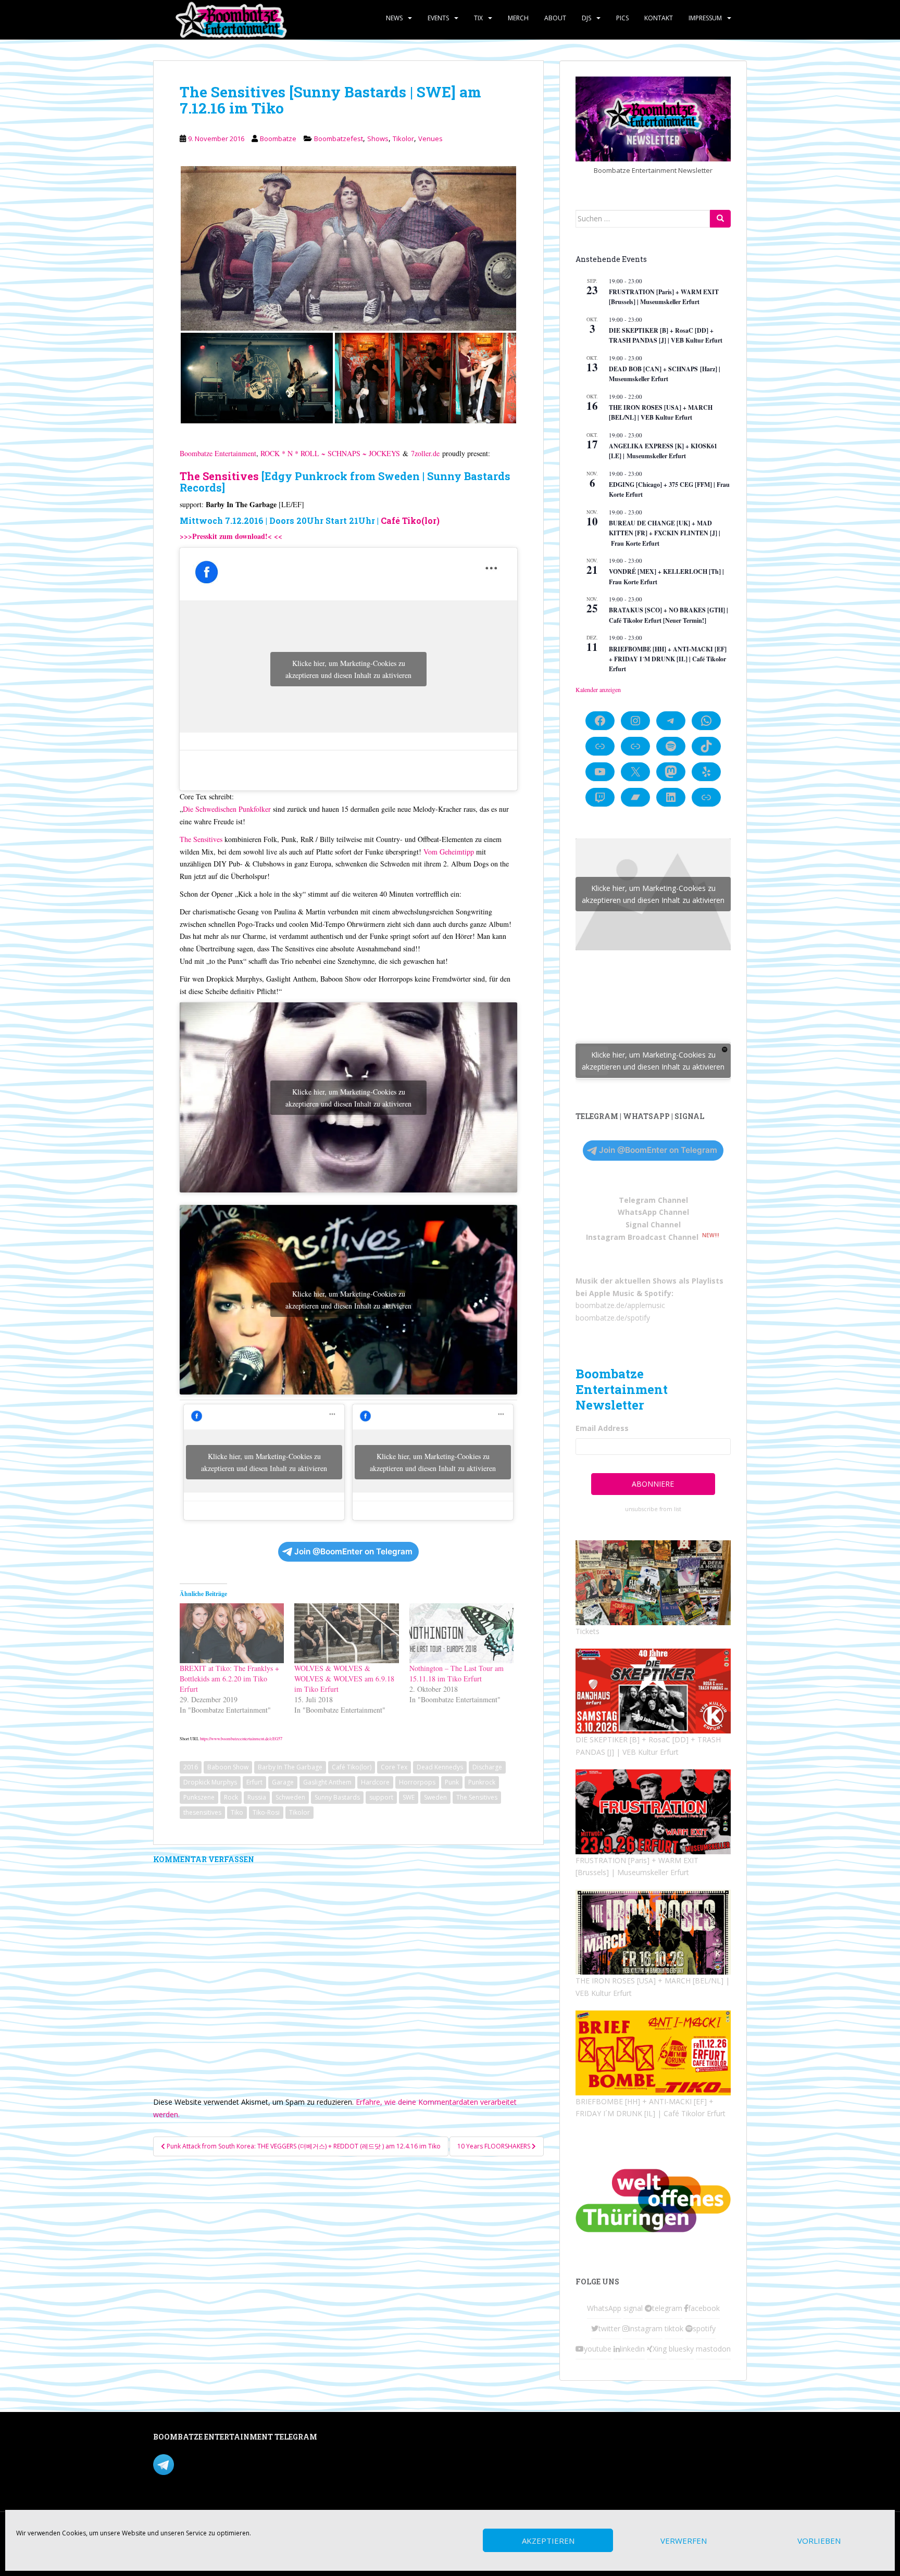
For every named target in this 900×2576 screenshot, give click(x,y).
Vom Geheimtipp (449, 852)
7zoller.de (425, 453)
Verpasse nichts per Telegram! (226, 2463)
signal (633, 2308)
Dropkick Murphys (210, 1782)
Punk (452, 1782)
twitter (609, 2328)
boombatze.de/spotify (613, 1318)
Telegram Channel (653, 1200)
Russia (257, 1797)
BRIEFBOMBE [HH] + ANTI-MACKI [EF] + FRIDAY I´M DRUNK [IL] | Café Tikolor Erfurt (668, 659)
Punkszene (199, 1797)
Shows (378, 139)
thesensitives (202, 1812)
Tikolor (403, 139)
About (555, 18)
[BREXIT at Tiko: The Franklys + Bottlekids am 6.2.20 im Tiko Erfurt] (232, 1633)
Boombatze (278, 139)
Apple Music (612, 1293)
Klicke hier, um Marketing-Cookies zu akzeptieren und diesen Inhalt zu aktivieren (348, 669)
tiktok (674, 2328)
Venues (430, 139)
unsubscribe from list (653, 1509)
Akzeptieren (548, 2541)
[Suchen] (720, 219)
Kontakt (659, 18)
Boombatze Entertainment (218, 453)
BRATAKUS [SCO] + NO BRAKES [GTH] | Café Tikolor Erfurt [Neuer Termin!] (668, 615)
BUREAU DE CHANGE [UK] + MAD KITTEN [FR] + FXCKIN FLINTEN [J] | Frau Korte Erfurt (665, 533)
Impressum (705, 18)
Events (438, 18)
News (394, 18)
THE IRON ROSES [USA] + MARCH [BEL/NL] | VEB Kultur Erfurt (661, 412)
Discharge (487, 1767)
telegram (667, 2308)
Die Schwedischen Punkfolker (227, 809)
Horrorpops (417, 1782)
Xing (660, 2349)
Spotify (658, 1293)
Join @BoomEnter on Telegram (353, 1551)
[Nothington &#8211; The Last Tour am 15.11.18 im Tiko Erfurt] (461, 1633)
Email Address (602, 1428)
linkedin (632, 2349)
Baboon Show (228, 1767)
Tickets (587, 1631)
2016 (191, 1767)
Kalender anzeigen (598, 689)
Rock (231, 1797)
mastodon (713, 2349)
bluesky (681, 2349)
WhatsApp (604, 2308)
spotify (704, 2328)
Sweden (435, 1797)
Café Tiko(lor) (410, 520)
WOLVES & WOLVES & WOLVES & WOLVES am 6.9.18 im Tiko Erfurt (344, 1679)
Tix (478, 18)
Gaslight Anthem (327, 1782)
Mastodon (374, 2439)
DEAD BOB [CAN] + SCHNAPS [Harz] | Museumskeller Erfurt (665, 374)
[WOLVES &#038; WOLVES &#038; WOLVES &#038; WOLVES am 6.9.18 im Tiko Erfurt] (346, 1633)
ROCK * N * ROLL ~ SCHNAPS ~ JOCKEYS (330, 453)
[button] (348, 248)
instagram (646, 2328)
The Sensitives (219, 476)
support (381, 1797)
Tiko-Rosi (266, 1812)
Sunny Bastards (337, 1797)
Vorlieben (819, 2541)
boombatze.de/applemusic (620, 1305)
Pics (622, 18)
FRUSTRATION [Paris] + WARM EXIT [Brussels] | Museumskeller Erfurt (664, 297)
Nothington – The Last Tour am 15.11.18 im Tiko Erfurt (457, 1673)
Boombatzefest (339, 139)
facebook (704, 2308)
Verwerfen (684, 2541)
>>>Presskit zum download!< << (231, 536)
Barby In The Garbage (290, 1767)
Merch (518, 18)
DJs (586, 18)
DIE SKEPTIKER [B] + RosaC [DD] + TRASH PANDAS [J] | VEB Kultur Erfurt (666, 335)
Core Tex (394, 1767)
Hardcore (375, 1782)
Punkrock (482, 1782)
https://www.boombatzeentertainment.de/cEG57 (241, 1738)
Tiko (237, 1812)
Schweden (290, 1797)
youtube (598, 2349)
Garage (283, 1782)
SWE (409, 1797)
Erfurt (254, 1782)
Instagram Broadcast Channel (642, 1237)
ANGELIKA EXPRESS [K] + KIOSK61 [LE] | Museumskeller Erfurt (663, 451)
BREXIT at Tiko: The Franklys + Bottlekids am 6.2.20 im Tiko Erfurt (229, 1679)
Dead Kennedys (440, 1767)
